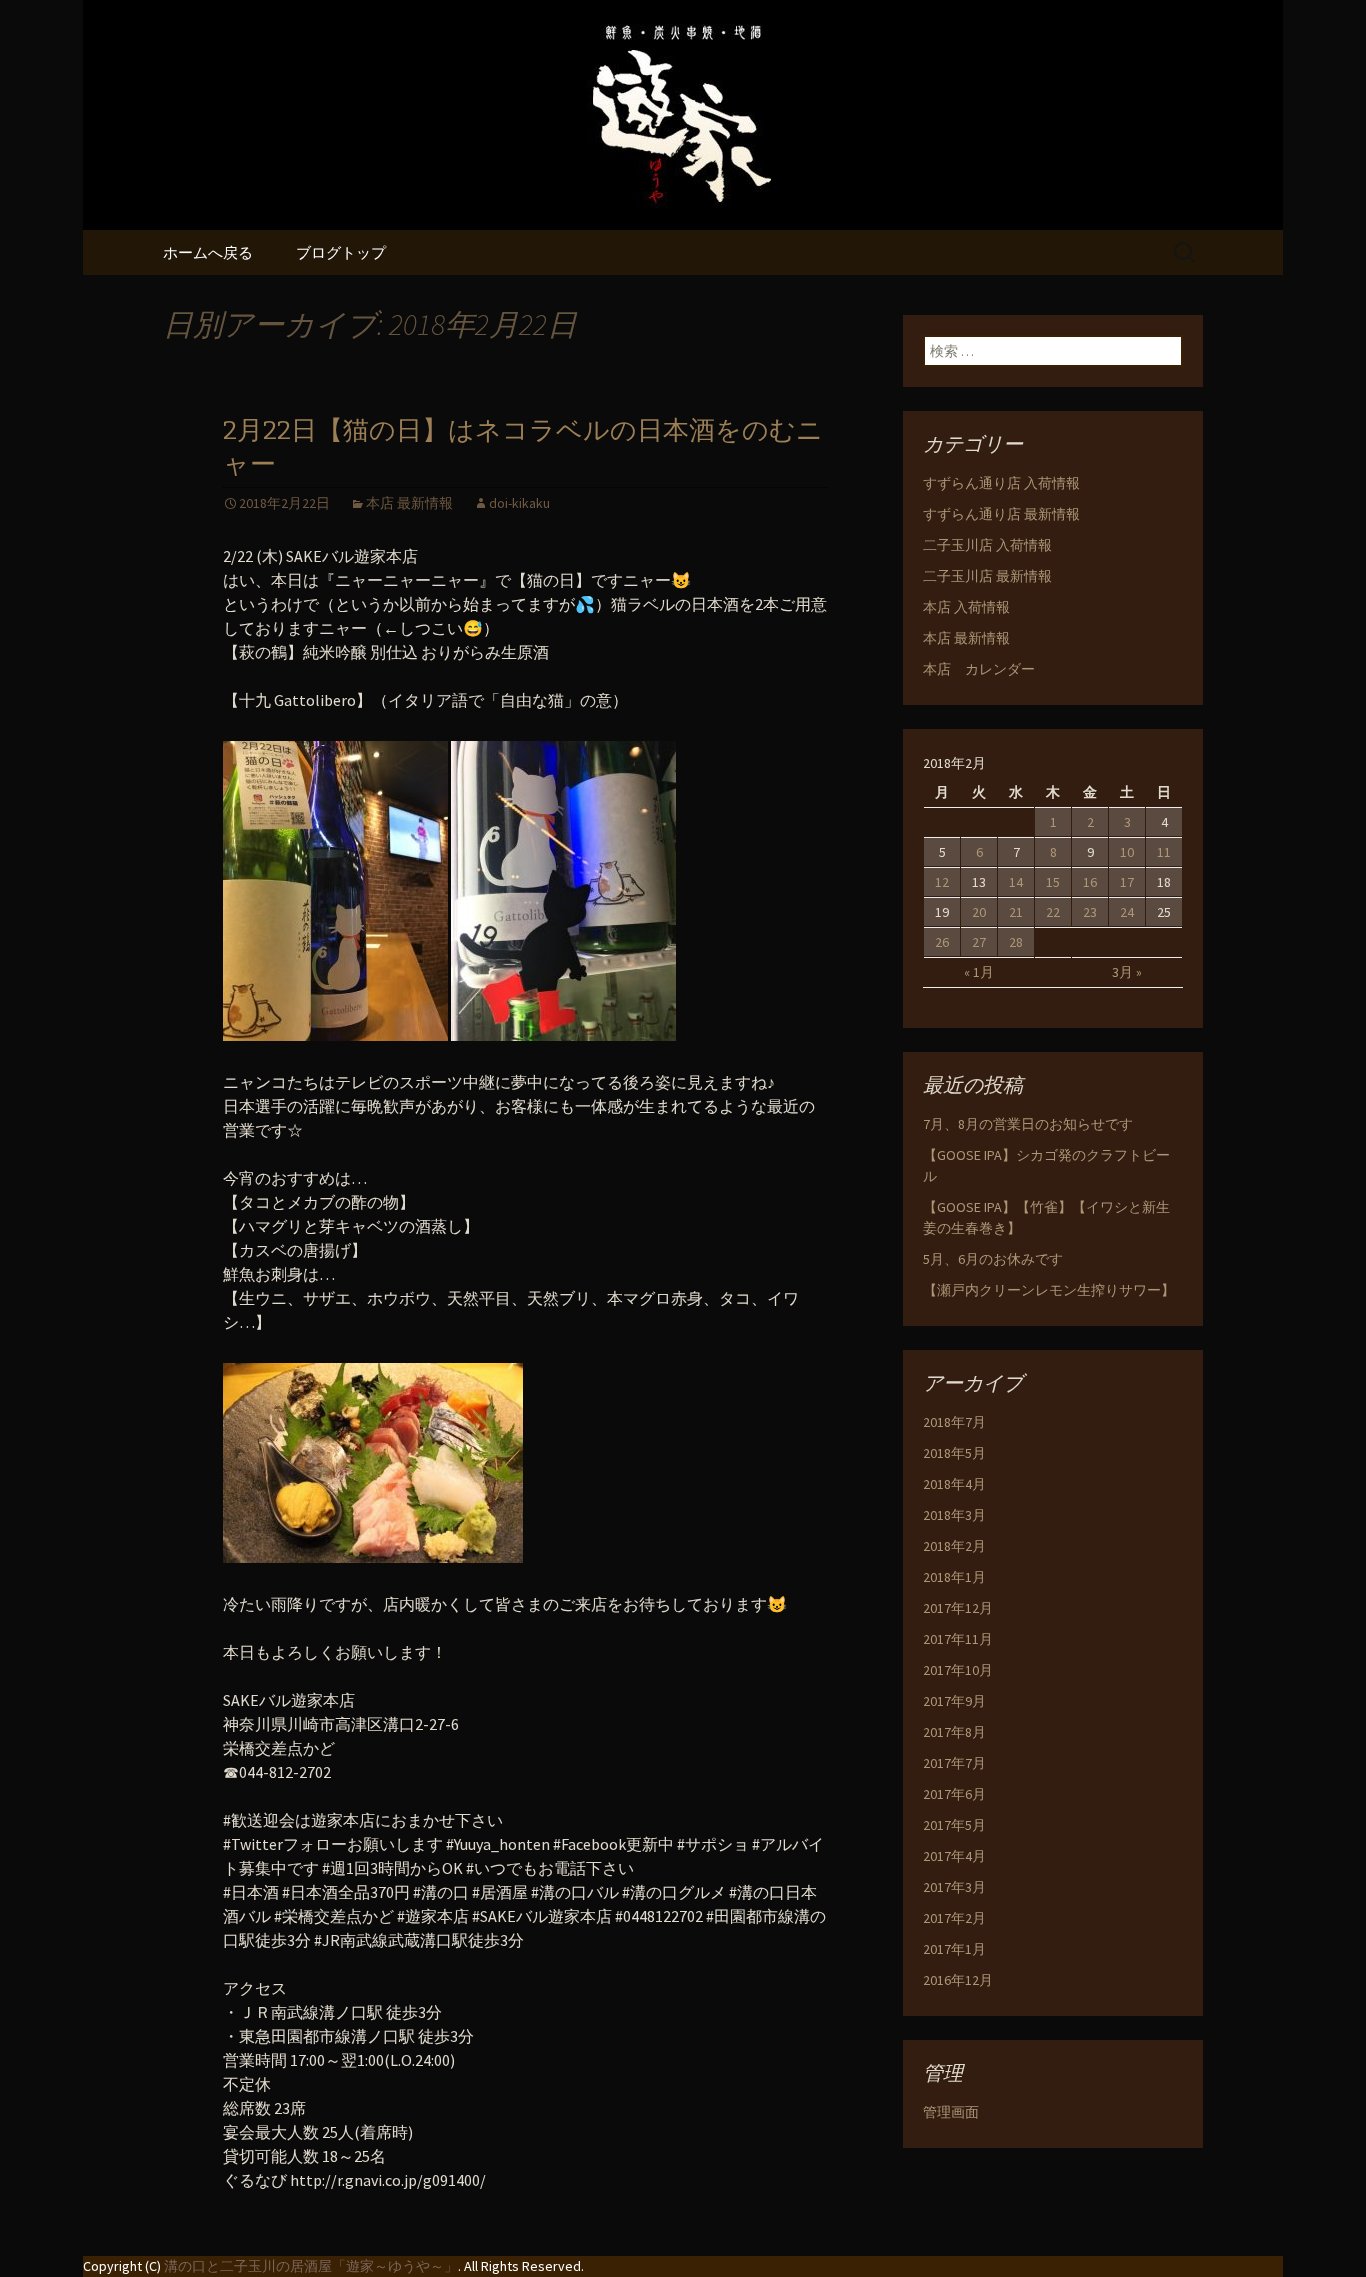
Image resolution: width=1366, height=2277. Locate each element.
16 (1090, 882)
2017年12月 (958, 1608)
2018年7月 (954, 1422)
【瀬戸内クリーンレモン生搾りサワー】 (1049, 1290)
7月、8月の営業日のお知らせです (1028, 1124)
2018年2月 (954, 1546)
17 (1127, 882)
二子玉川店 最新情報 (987, 576)
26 (942, 942)
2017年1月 (954, 1949)
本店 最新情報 (409, 503)
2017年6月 (954, 1794)
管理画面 (951, 2112)
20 (979, 912)
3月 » (1127, 972)
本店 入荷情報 (966, 607)
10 (1127, 852)
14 (1016, 882)
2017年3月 (954, 1887)
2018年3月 (954, 1515)
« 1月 (979, 972)
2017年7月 (954, 1763)
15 (1053, 882)
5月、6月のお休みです (993, 1259)
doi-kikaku (519, 503)
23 (1090, 912)
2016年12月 (958, 1980)
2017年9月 (954, 1701)
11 (1164, 852)
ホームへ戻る (208, 252)
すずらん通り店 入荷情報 (1001, 483)
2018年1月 (954, 1577)
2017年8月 (954, 1732)
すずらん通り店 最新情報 (1001, 514)
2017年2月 (954, 1918)
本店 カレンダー (979, 669)
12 (942, 882)
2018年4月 (954, 1484)
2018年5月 (954, 1453)
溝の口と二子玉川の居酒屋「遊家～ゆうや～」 (311, 2266)
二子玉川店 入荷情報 (987, 545)
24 (1127, 912)
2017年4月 (954, 1856)
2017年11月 (958, 1639)
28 (1016, 942)
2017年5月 (954, 1825)
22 (1053, 912)
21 (1016, 912)
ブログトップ (341, 252)
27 (979, 942)
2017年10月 (958, 1670)
